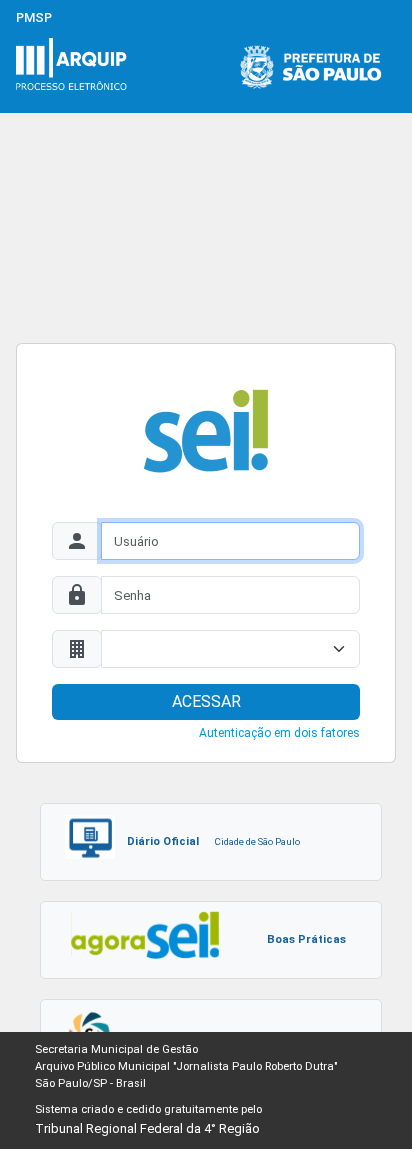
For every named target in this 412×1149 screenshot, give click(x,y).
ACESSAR (206, 701)
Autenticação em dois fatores (279, 733)
